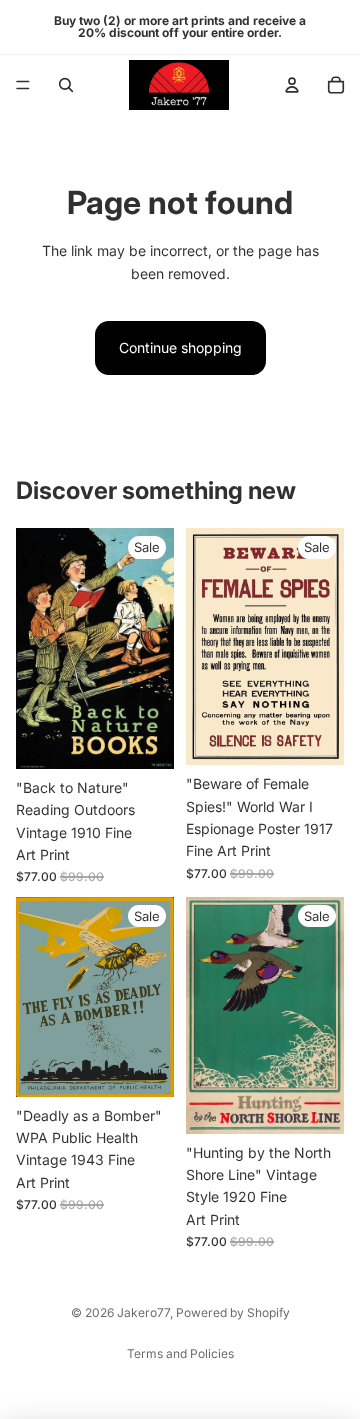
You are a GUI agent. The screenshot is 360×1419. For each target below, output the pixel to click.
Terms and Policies (180, 1353)
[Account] (292, 85)
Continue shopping (180, 347)
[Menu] (23, 85)
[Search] (66, 85)
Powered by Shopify (233, 1312)
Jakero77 (143, 1312)
